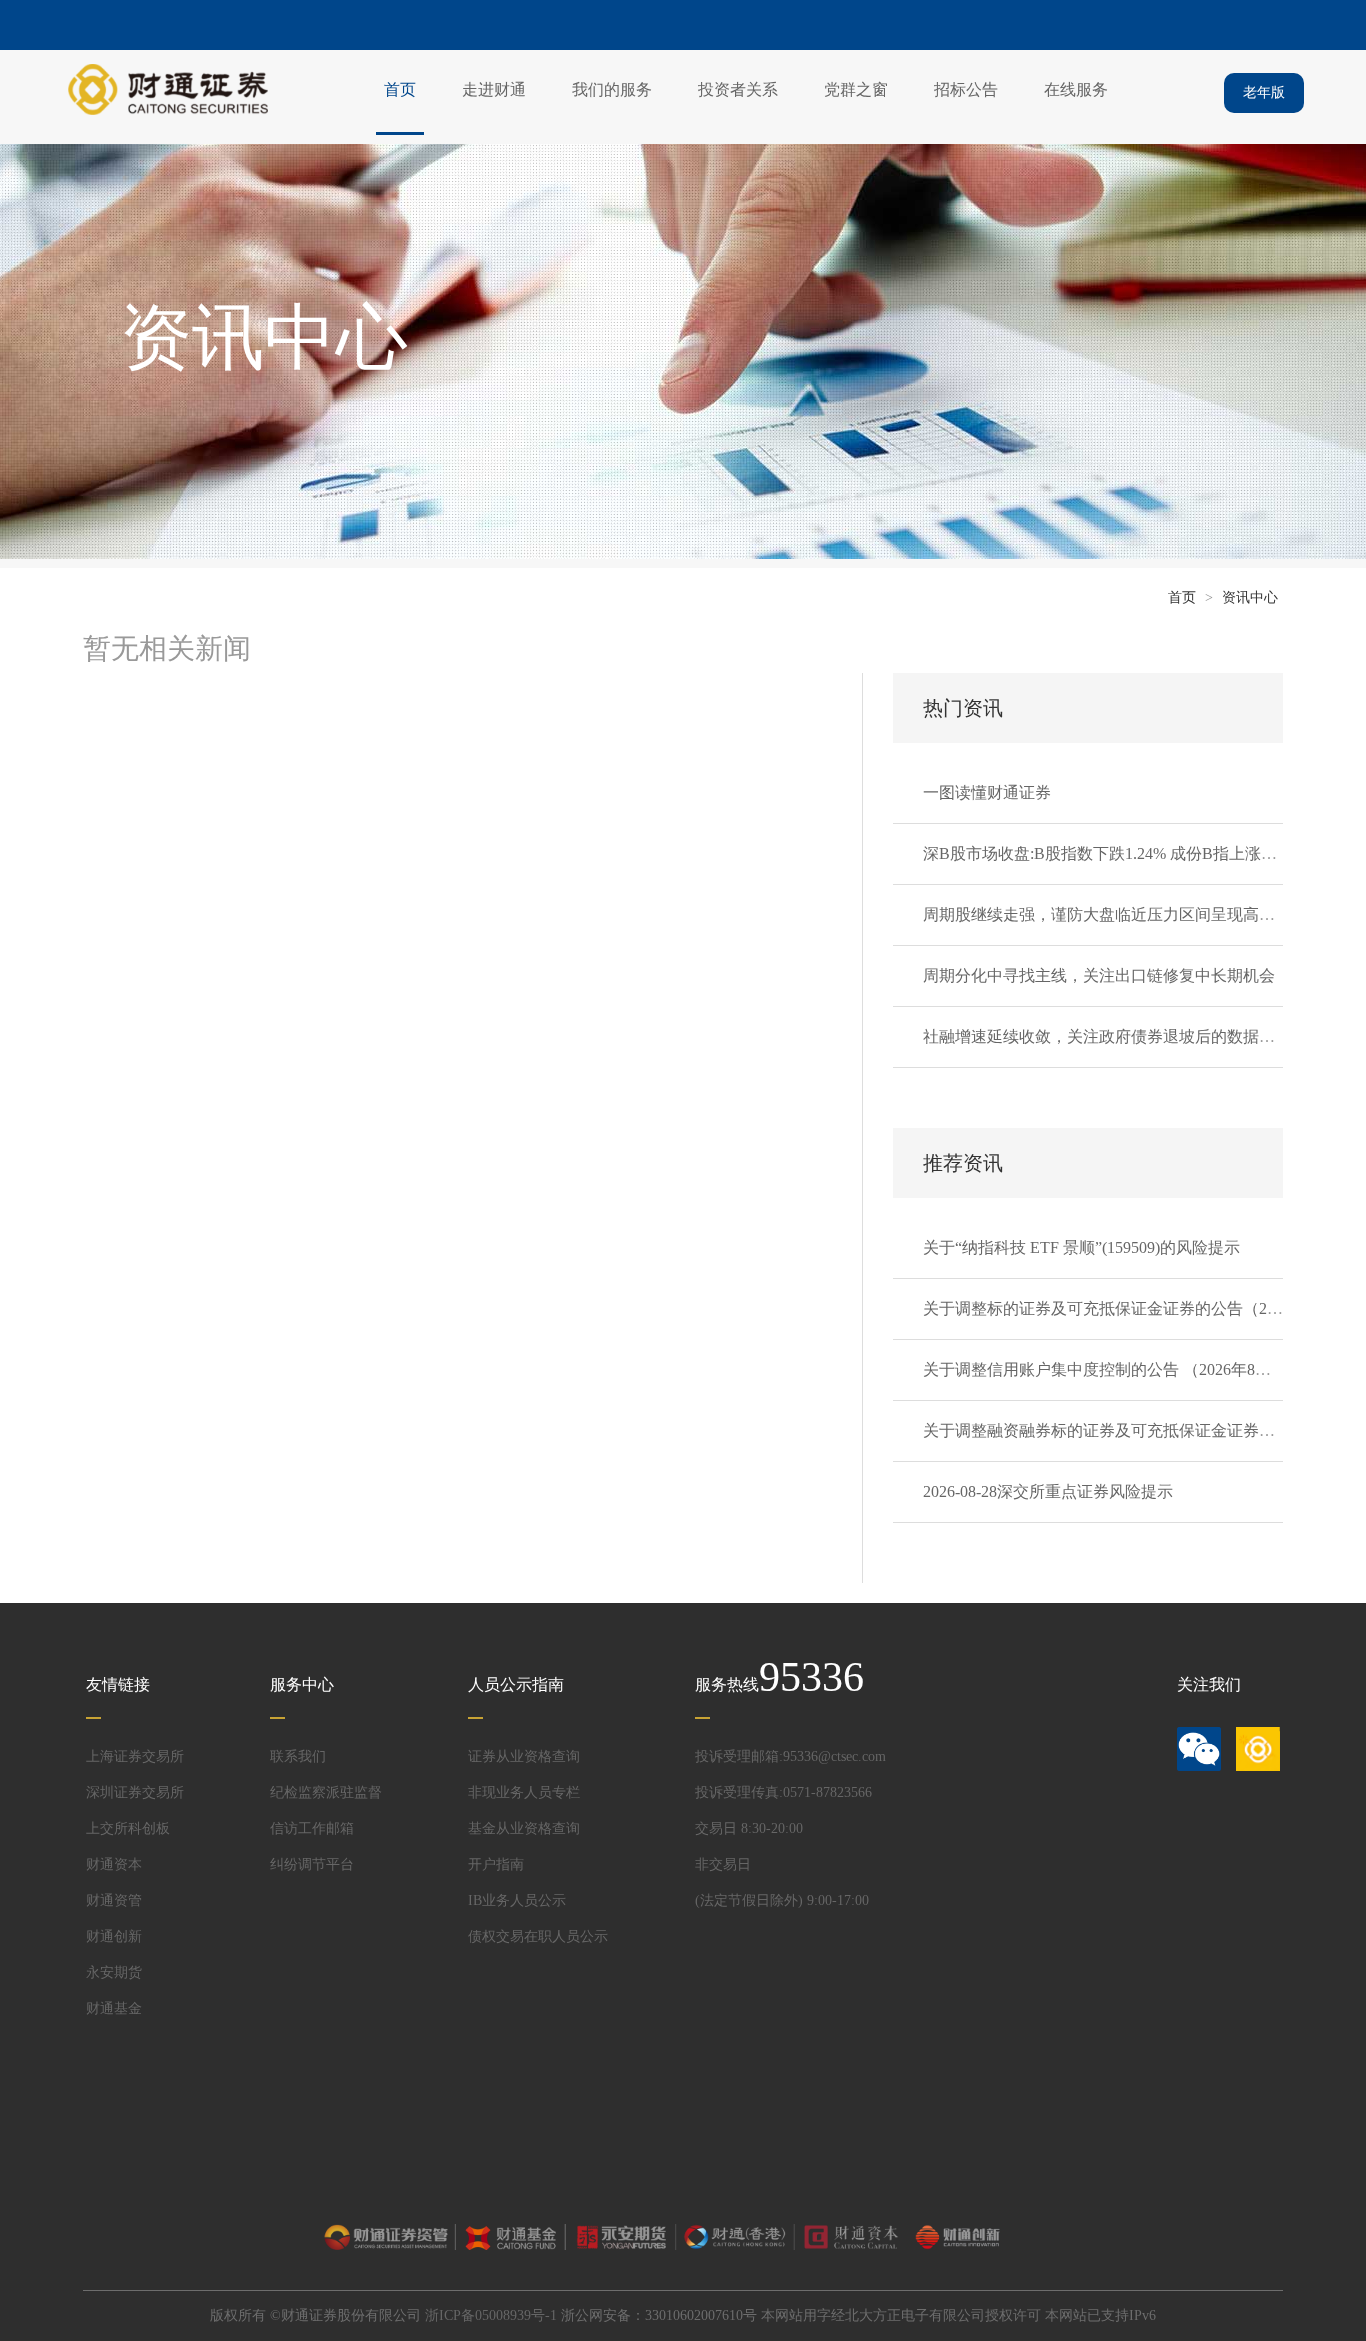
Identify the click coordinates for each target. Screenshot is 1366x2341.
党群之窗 (856, 89)
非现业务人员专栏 (524, 1792)
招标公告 (966, 89)
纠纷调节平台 (312, 1864)
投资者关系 (738, 89)
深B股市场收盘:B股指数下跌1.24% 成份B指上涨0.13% (1112, 853)
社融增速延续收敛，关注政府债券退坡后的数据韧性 (1107, 1036)
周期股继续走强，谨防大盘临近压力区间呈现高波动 (1107, 914)
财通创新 (114, 1936)
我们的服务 (612, 89)
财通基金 (114, 2008)
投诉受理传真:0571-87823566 (783, 1792)
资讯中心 (1250, 597)
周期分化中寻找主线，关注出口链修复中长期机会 (1099, 975)
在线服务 (1076, 89)
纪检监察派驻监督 (326, 1792)
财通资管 (114, 1900)
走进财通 (494, 89)
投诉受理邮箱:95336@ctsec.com (790, 1756)
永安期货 (114, 1972)
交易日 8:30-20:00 (749, 1828)
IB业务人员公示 (517, 1900)
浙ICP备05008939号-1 (491, 2315)
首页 (400, 89)
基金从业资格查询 (524, 1828)
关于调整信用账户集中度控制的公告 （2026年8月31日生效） (1137, 1369)
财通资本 (114, 1864)
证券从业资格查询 (524, 1756)
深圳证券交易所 (135, 1792)
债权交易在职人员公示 (538, 1936)
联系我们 (298, 1756)
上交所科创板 (128, 1828)
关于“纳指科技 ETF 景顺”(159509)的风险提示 (1081, 1247)
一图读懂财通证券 (987, 792)
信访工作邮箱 (312, 1828)
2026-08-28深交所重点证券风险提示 (1048, 1491)
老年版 (1264, 92)
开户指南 (496, 1864)
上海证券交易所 (135, 1756)
